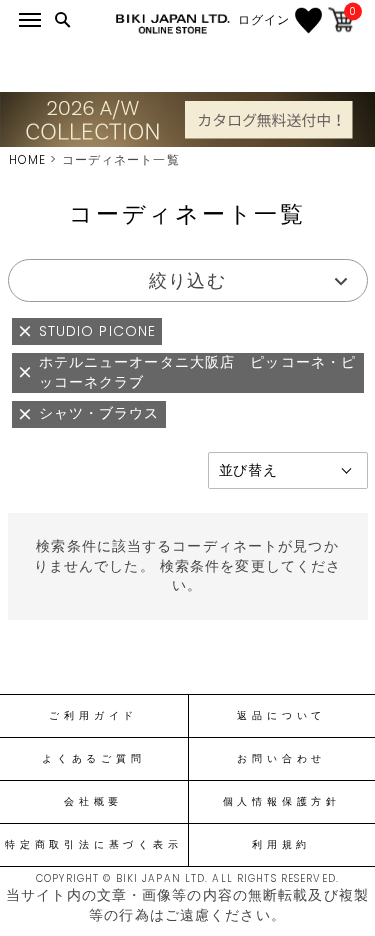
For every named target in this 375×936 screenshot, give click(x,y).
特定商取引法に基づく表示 (93, 845)
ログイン (264, 20)
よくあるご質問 (93, 759)
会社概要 (93, 802)
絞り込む (187, 280)
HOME (27, 159)
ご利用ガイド (93, 716)
